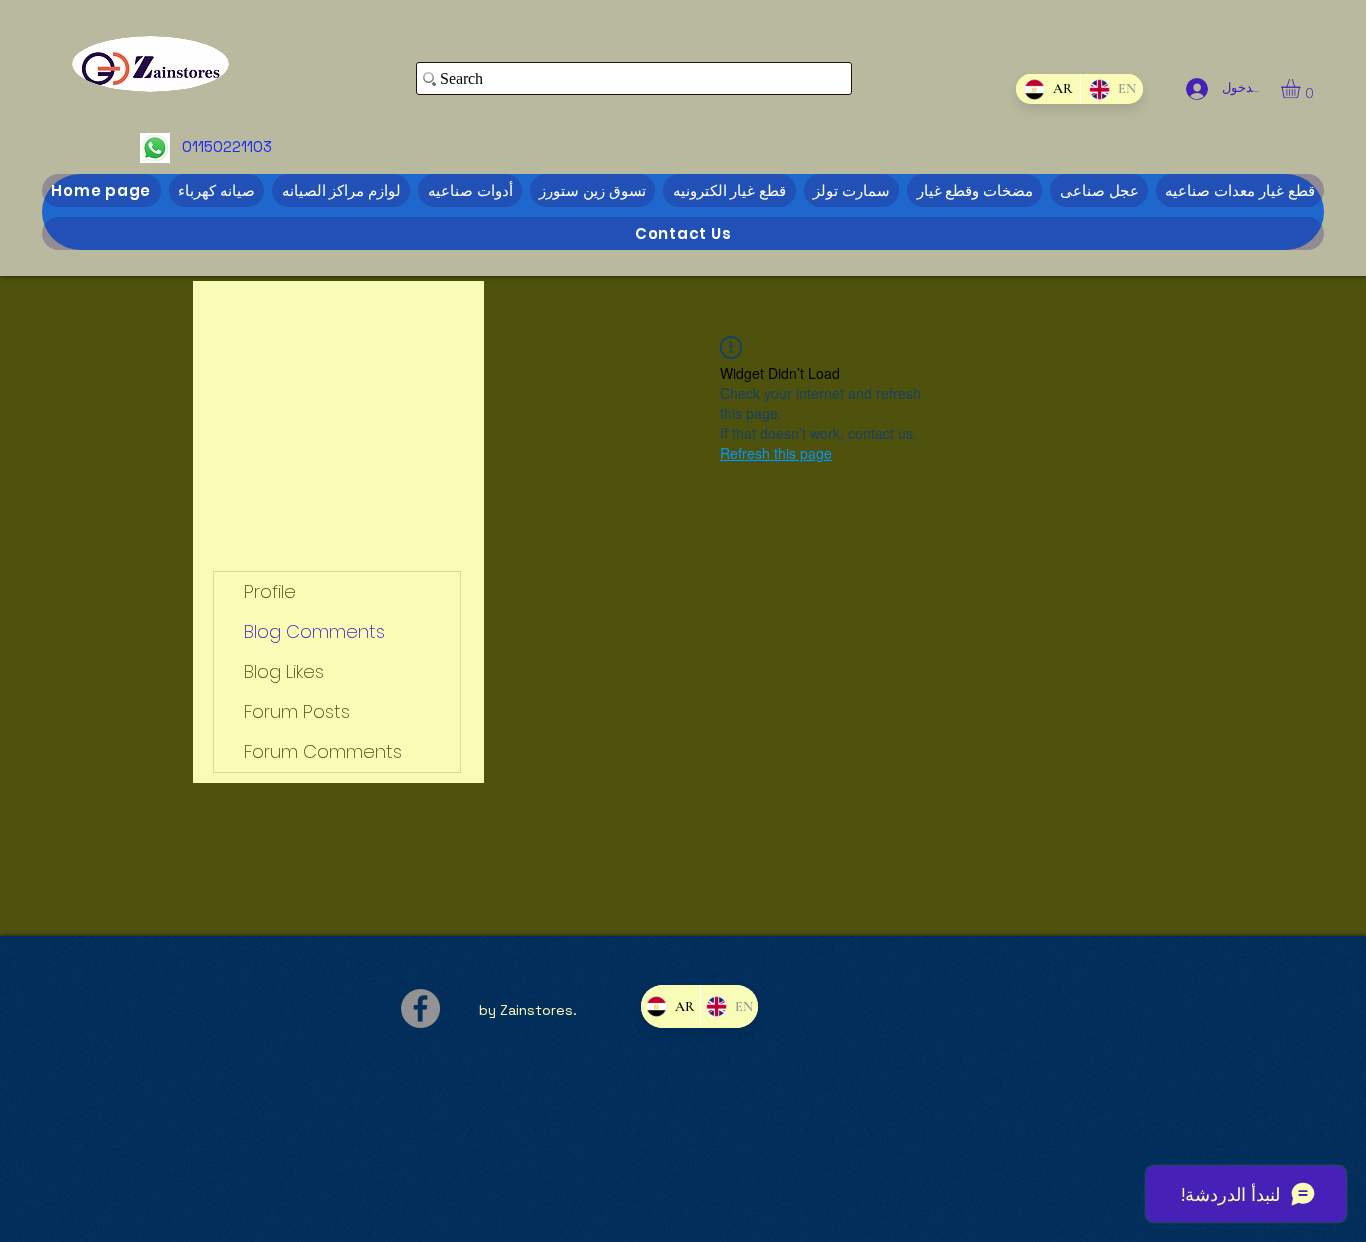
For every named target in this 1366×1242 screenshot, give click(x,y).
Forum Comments (323, 751)
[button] (1302, 88)
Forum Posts (297, 711)
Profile (270, 591)
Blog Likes (284, 671)
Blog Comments (314, 631)
